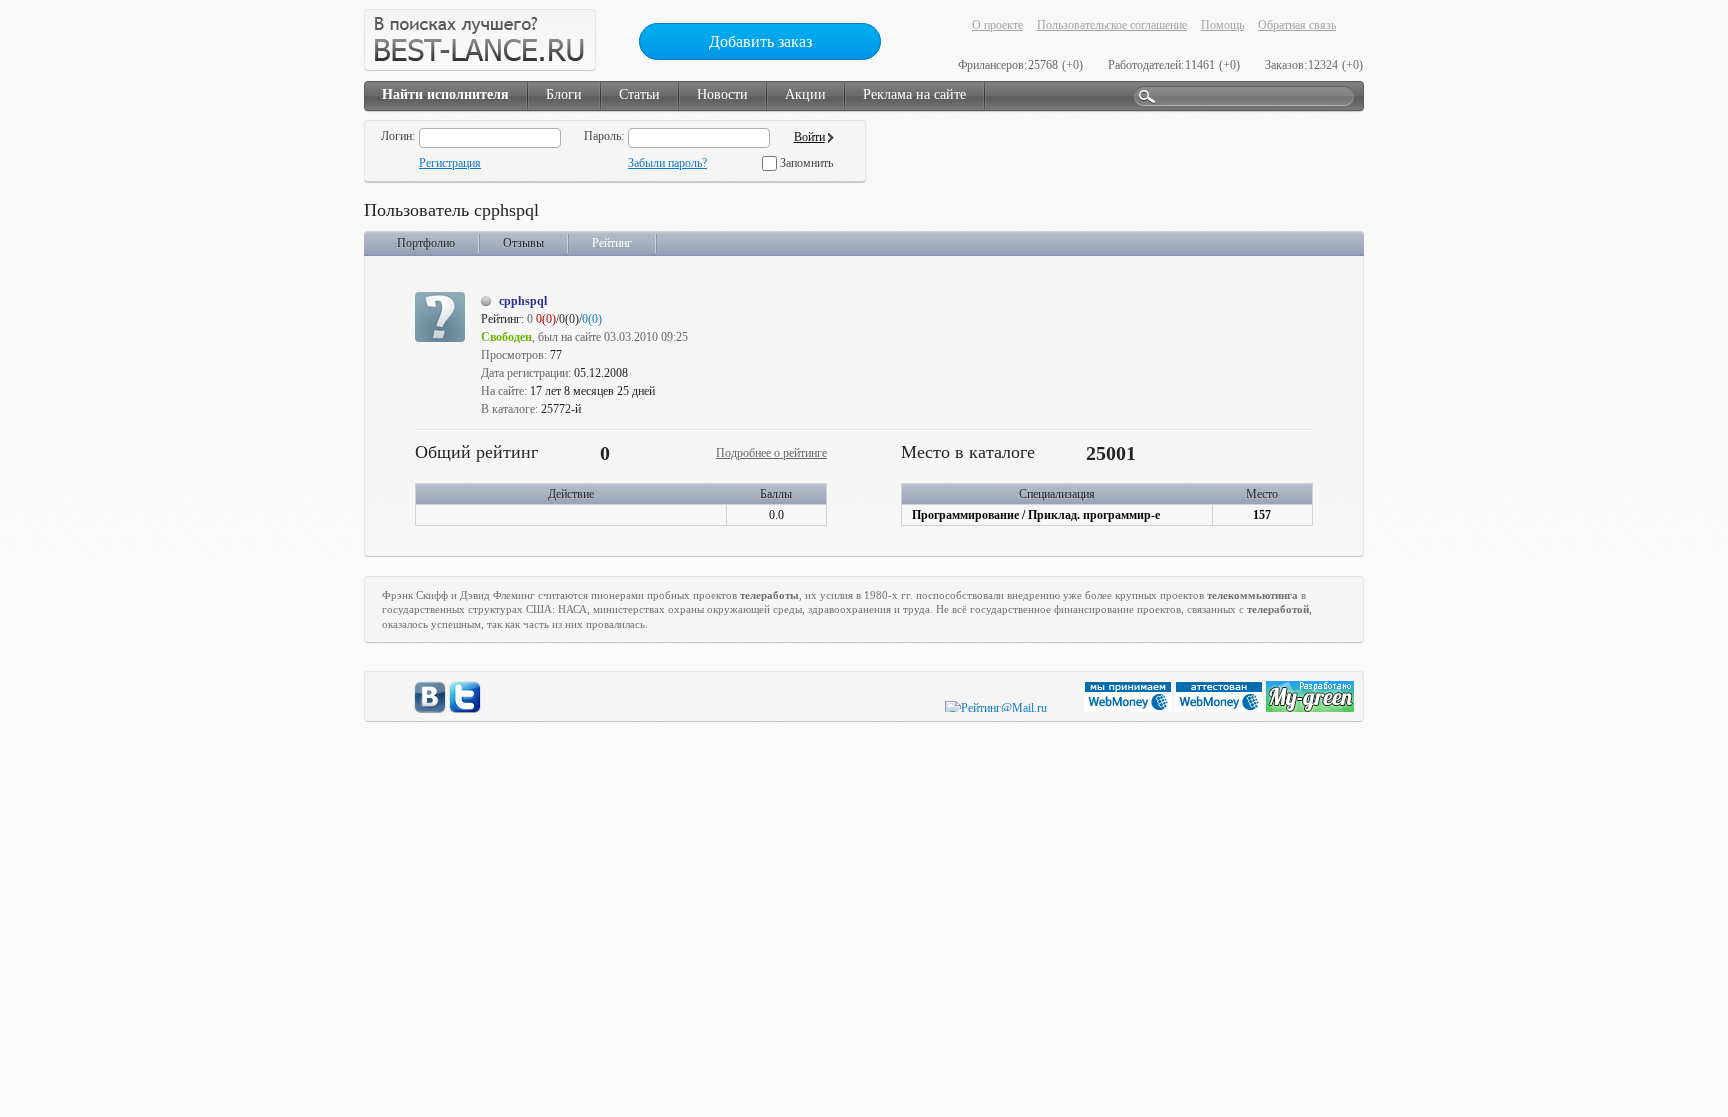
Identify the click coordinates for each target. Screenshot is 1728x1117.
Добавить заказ (760, 41)
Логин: (398, 136)
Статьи (639, 94)
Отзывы (523, 243)
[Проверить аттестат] (1220, 708)
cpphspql (523, 301)
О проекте (997, 25)
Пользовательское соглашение (1112, 25)
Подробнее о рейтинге (771, 453)
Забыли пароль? (667, 163)
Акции (805, 94)
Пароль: (604, 136)
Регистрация (450, 163)
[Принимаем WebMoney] (1129, 708)
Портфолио (426, 243)
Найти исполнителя (445, 94)
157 (1262, 515)
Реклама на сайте (914, 94)
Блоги (564, 94)
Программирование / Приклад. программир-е (1036, 515)
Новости (722, 94)
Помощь (1222, 25)
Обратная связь (1297, 25)
